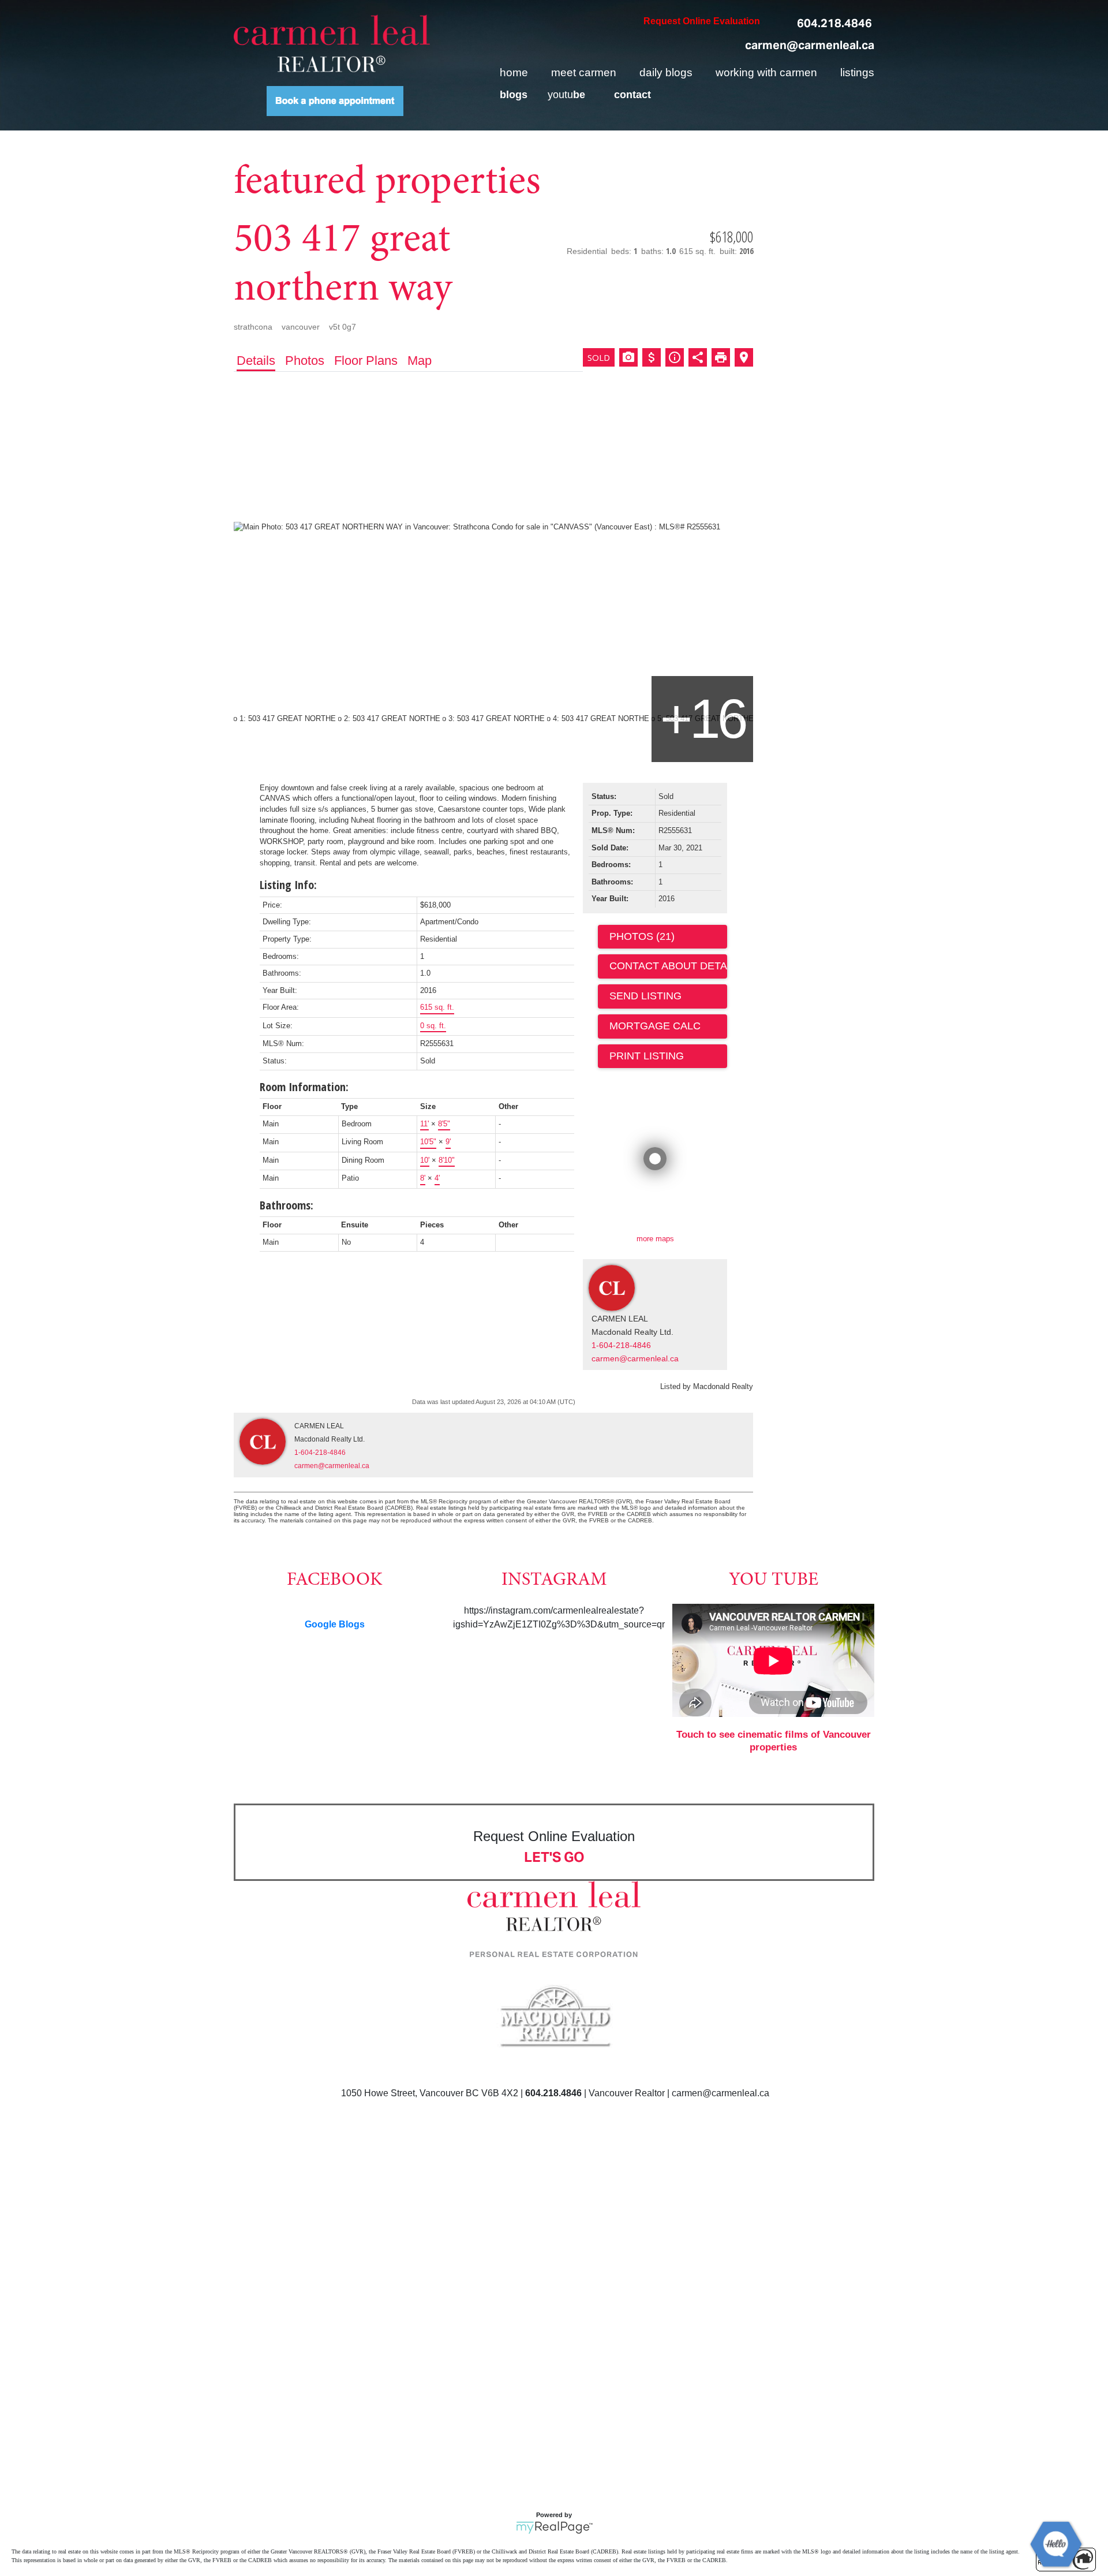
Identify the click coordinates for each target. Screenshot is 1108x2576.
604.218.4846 (834, 23)
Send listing (645, 996)
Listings (857, 72)
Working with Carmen (766, 72)
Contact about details (668, 966)
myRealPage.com (554, 2528)
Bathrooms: (287, 1205)
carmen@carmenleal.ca (810, 45)
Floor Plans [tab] (366, 361)
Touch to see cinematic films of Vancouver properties (774, 1741)
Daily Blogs (666, 72)
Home (514, 72)
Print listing (647, 1056)
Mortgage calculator (668, 1026)
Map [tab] (420, 361)
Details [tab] (256, 361)
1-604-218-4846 (621, 1345)
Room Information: (304, 1087)
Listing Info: (288, 885)
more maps (655, 1239)
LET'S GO (554, 1857)
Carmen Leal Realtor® (332, 43)
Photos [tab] (305, 361)
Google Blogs (335, 1624)
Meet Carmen (584, 72)
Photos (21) (642, 936)
